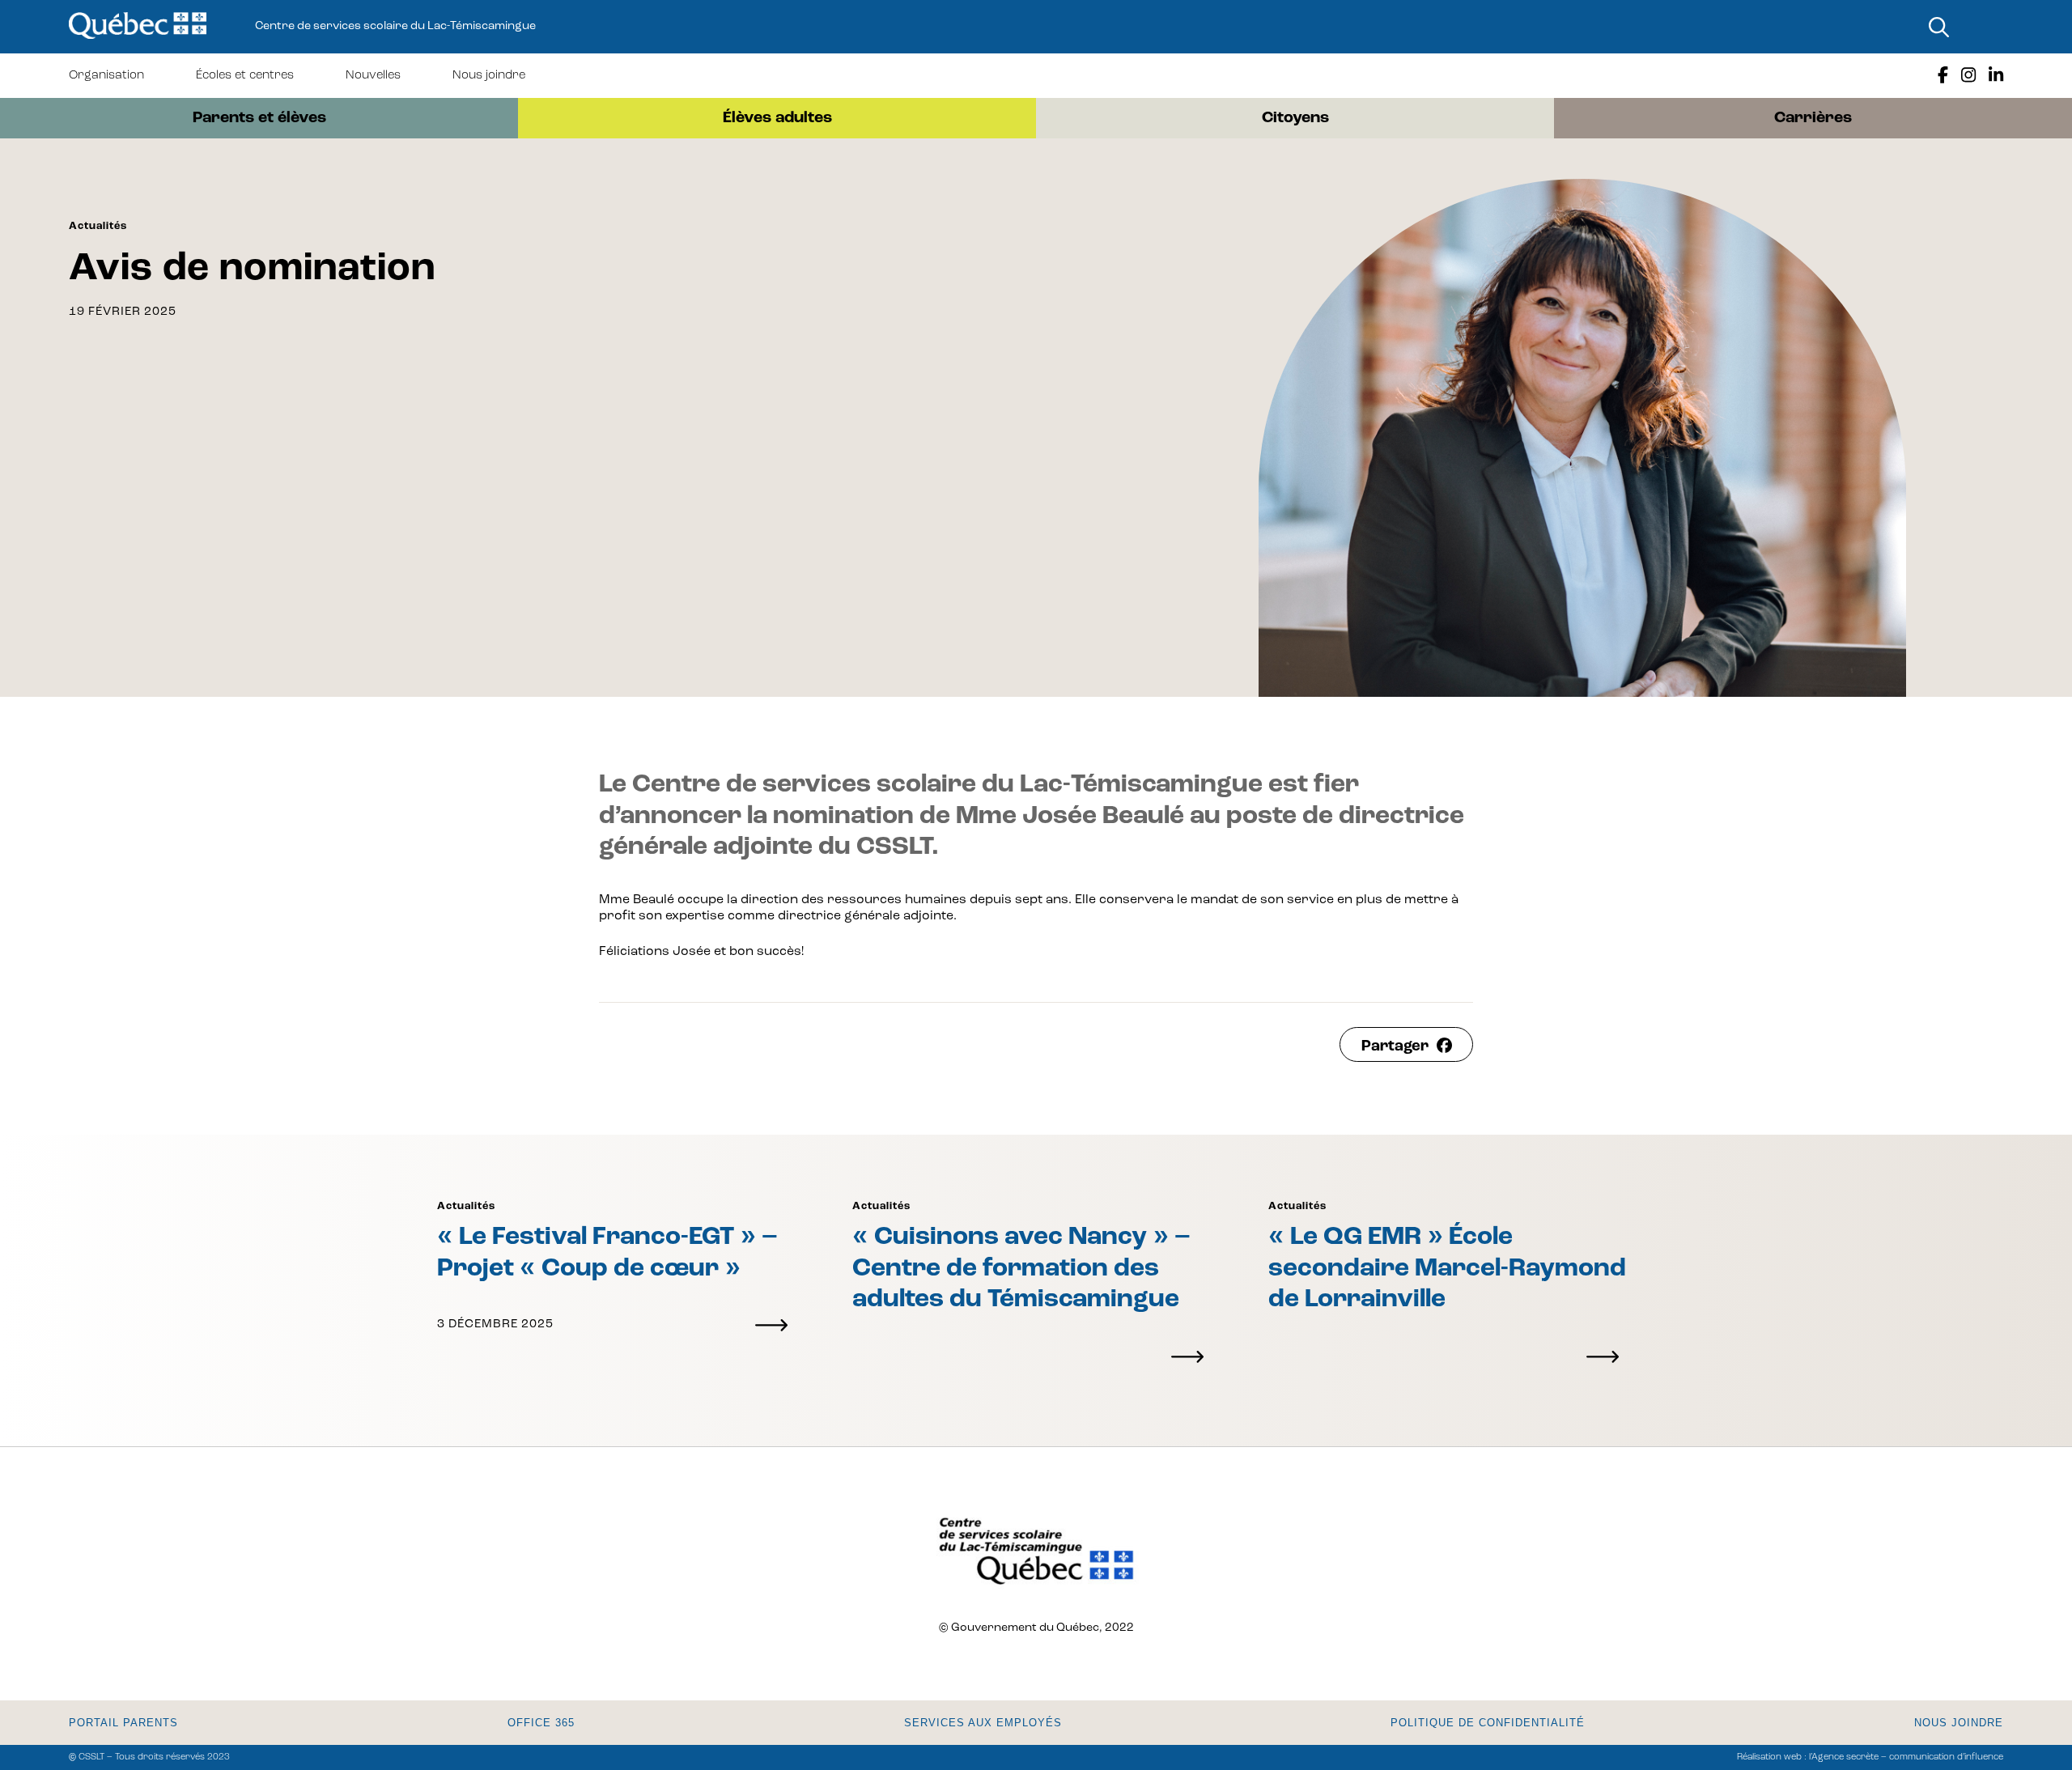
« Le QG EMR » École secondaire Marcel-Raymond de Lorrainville (1447, 1269)
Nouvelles (373, 76)
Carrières (1813, 118)
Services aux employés (983, 1723)
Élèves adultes (777, 118)
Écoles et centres (245, 76)
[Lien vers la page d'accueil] (138, 27)
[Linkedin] (1996, 76)
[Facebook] (1943, 76)
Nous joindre (489, 76)
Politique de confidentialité (1488, 1723)
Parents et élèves (259, 118)
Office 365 (541, 1723)
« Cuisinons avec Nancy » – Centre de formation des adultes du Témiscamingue (1021, 1269)
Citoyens (1295, 118)
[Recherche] (1938, 27)
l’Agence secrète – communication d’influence (1906, 1757)
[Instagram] (1968, 76)
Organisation (106, 76)
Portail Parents (123, 1723)
